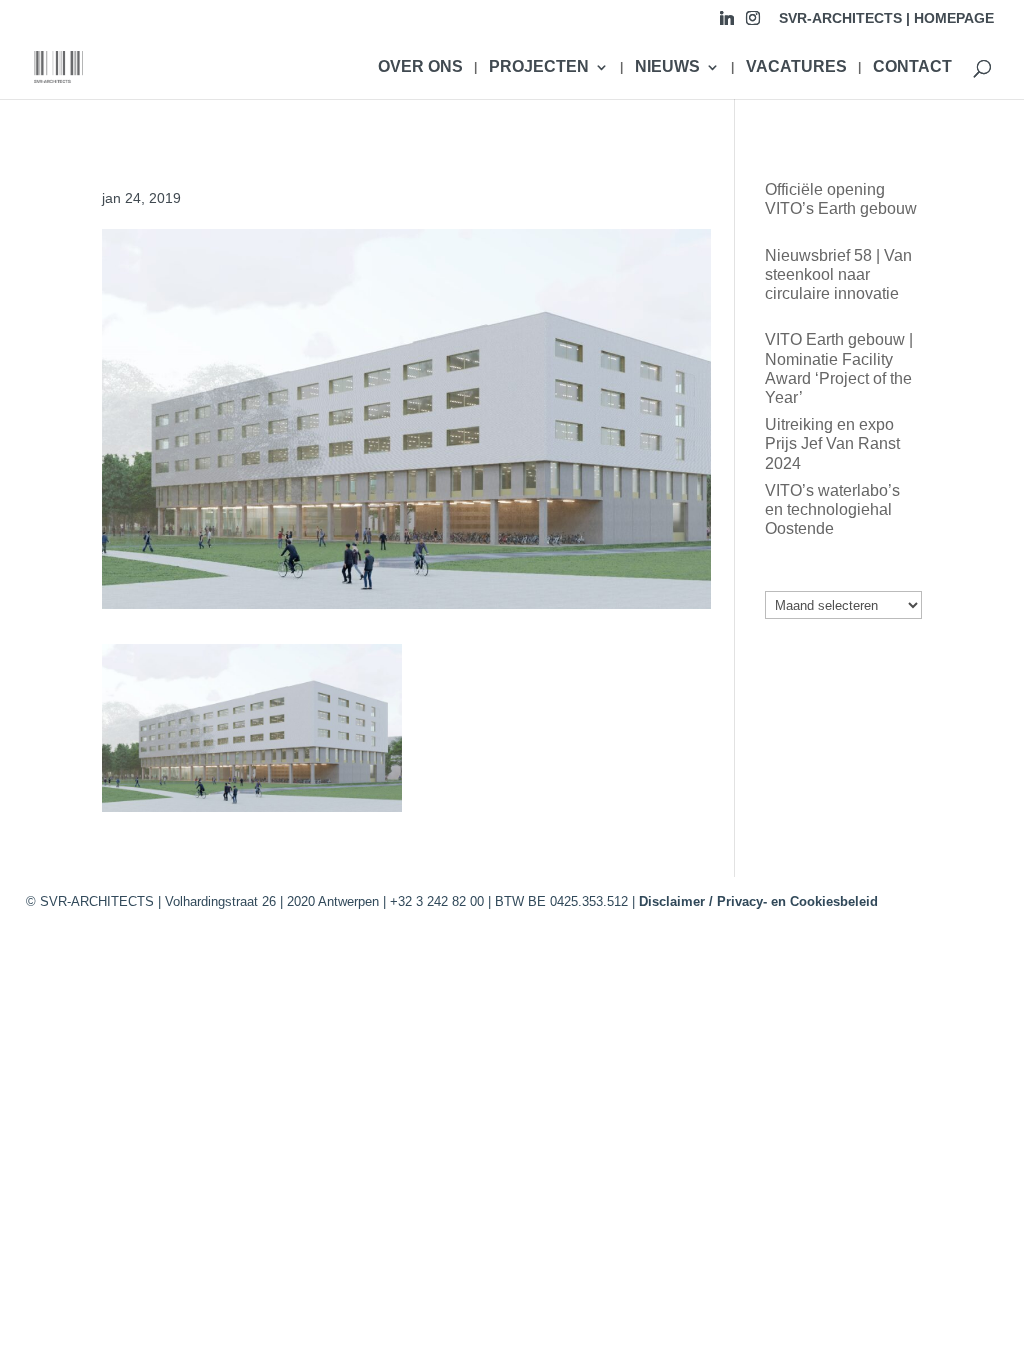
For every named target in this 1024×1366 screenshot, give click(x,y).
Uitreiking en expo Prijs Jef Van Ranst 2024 (832, 443)
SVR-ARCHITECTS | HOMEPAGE (886, 18)
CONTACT (912, 67)
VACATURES (796, 67)
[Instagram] (753, 23)
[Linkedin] (727, 23)
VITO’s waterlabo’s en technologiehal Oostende (832, 509)
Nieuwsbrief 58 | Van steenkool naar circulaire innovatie (838, 274)
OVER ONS (420, 67)
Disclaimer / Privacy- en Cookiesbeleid (758, 901)
